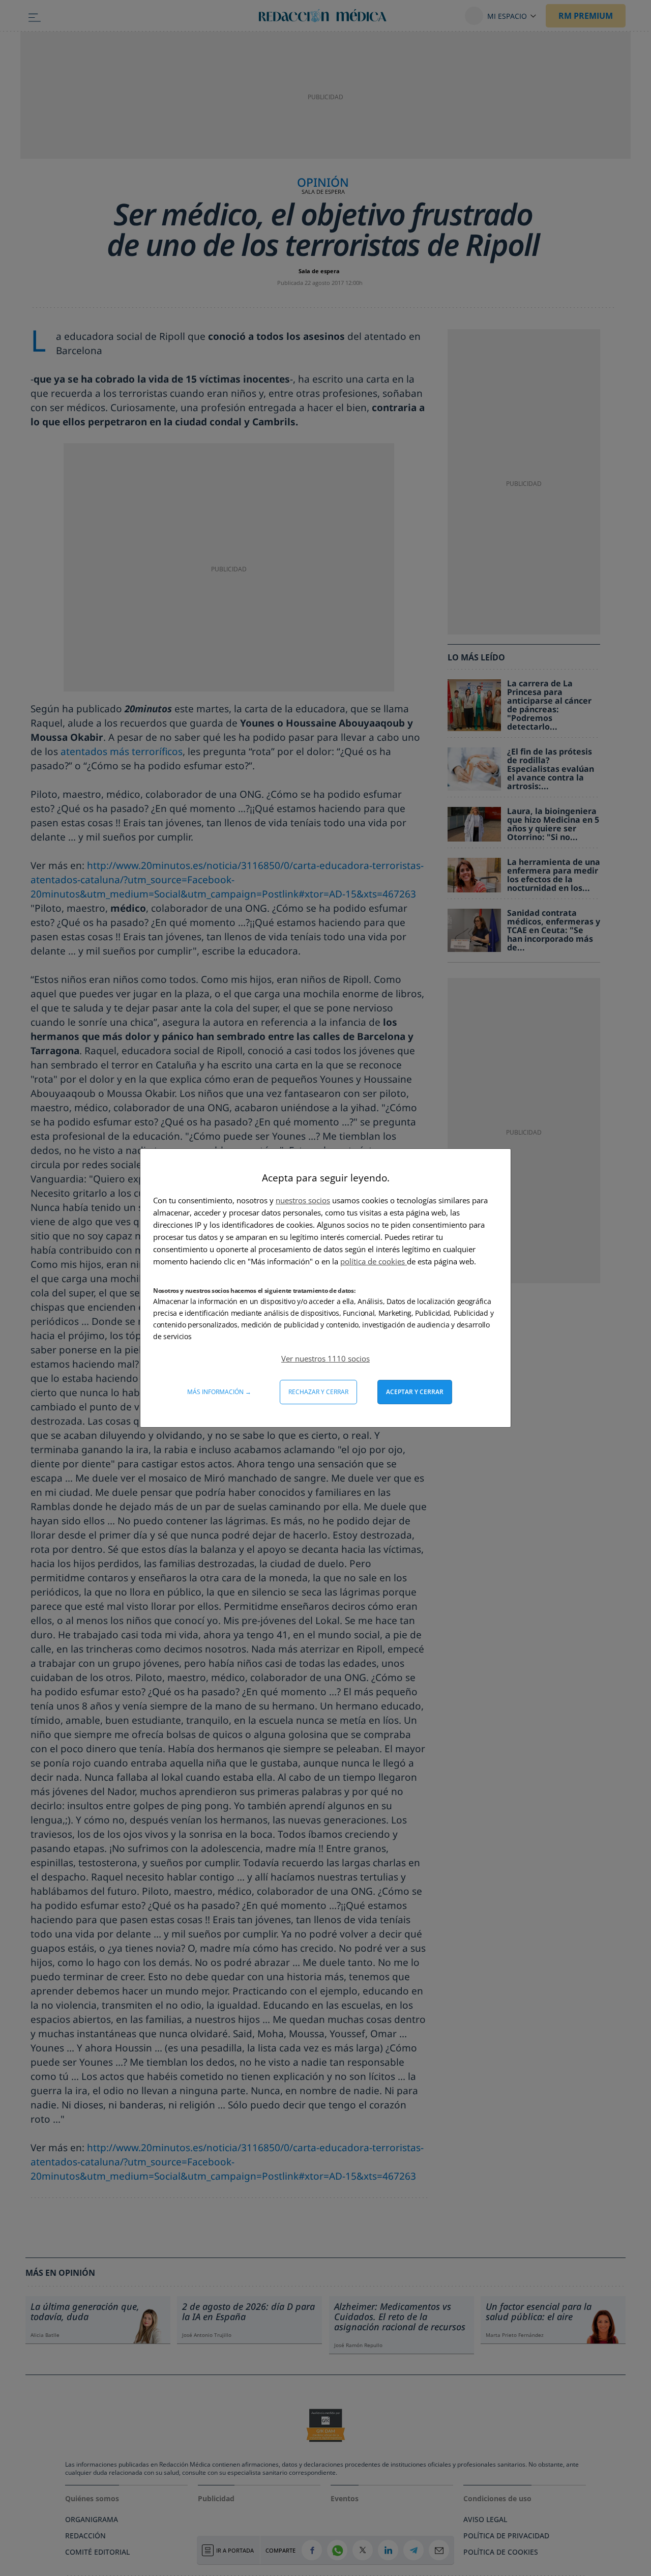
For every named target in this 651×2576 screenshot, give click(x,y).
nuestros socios (303, 1200)
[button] (325, 1358)
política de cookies (374, 1261)
